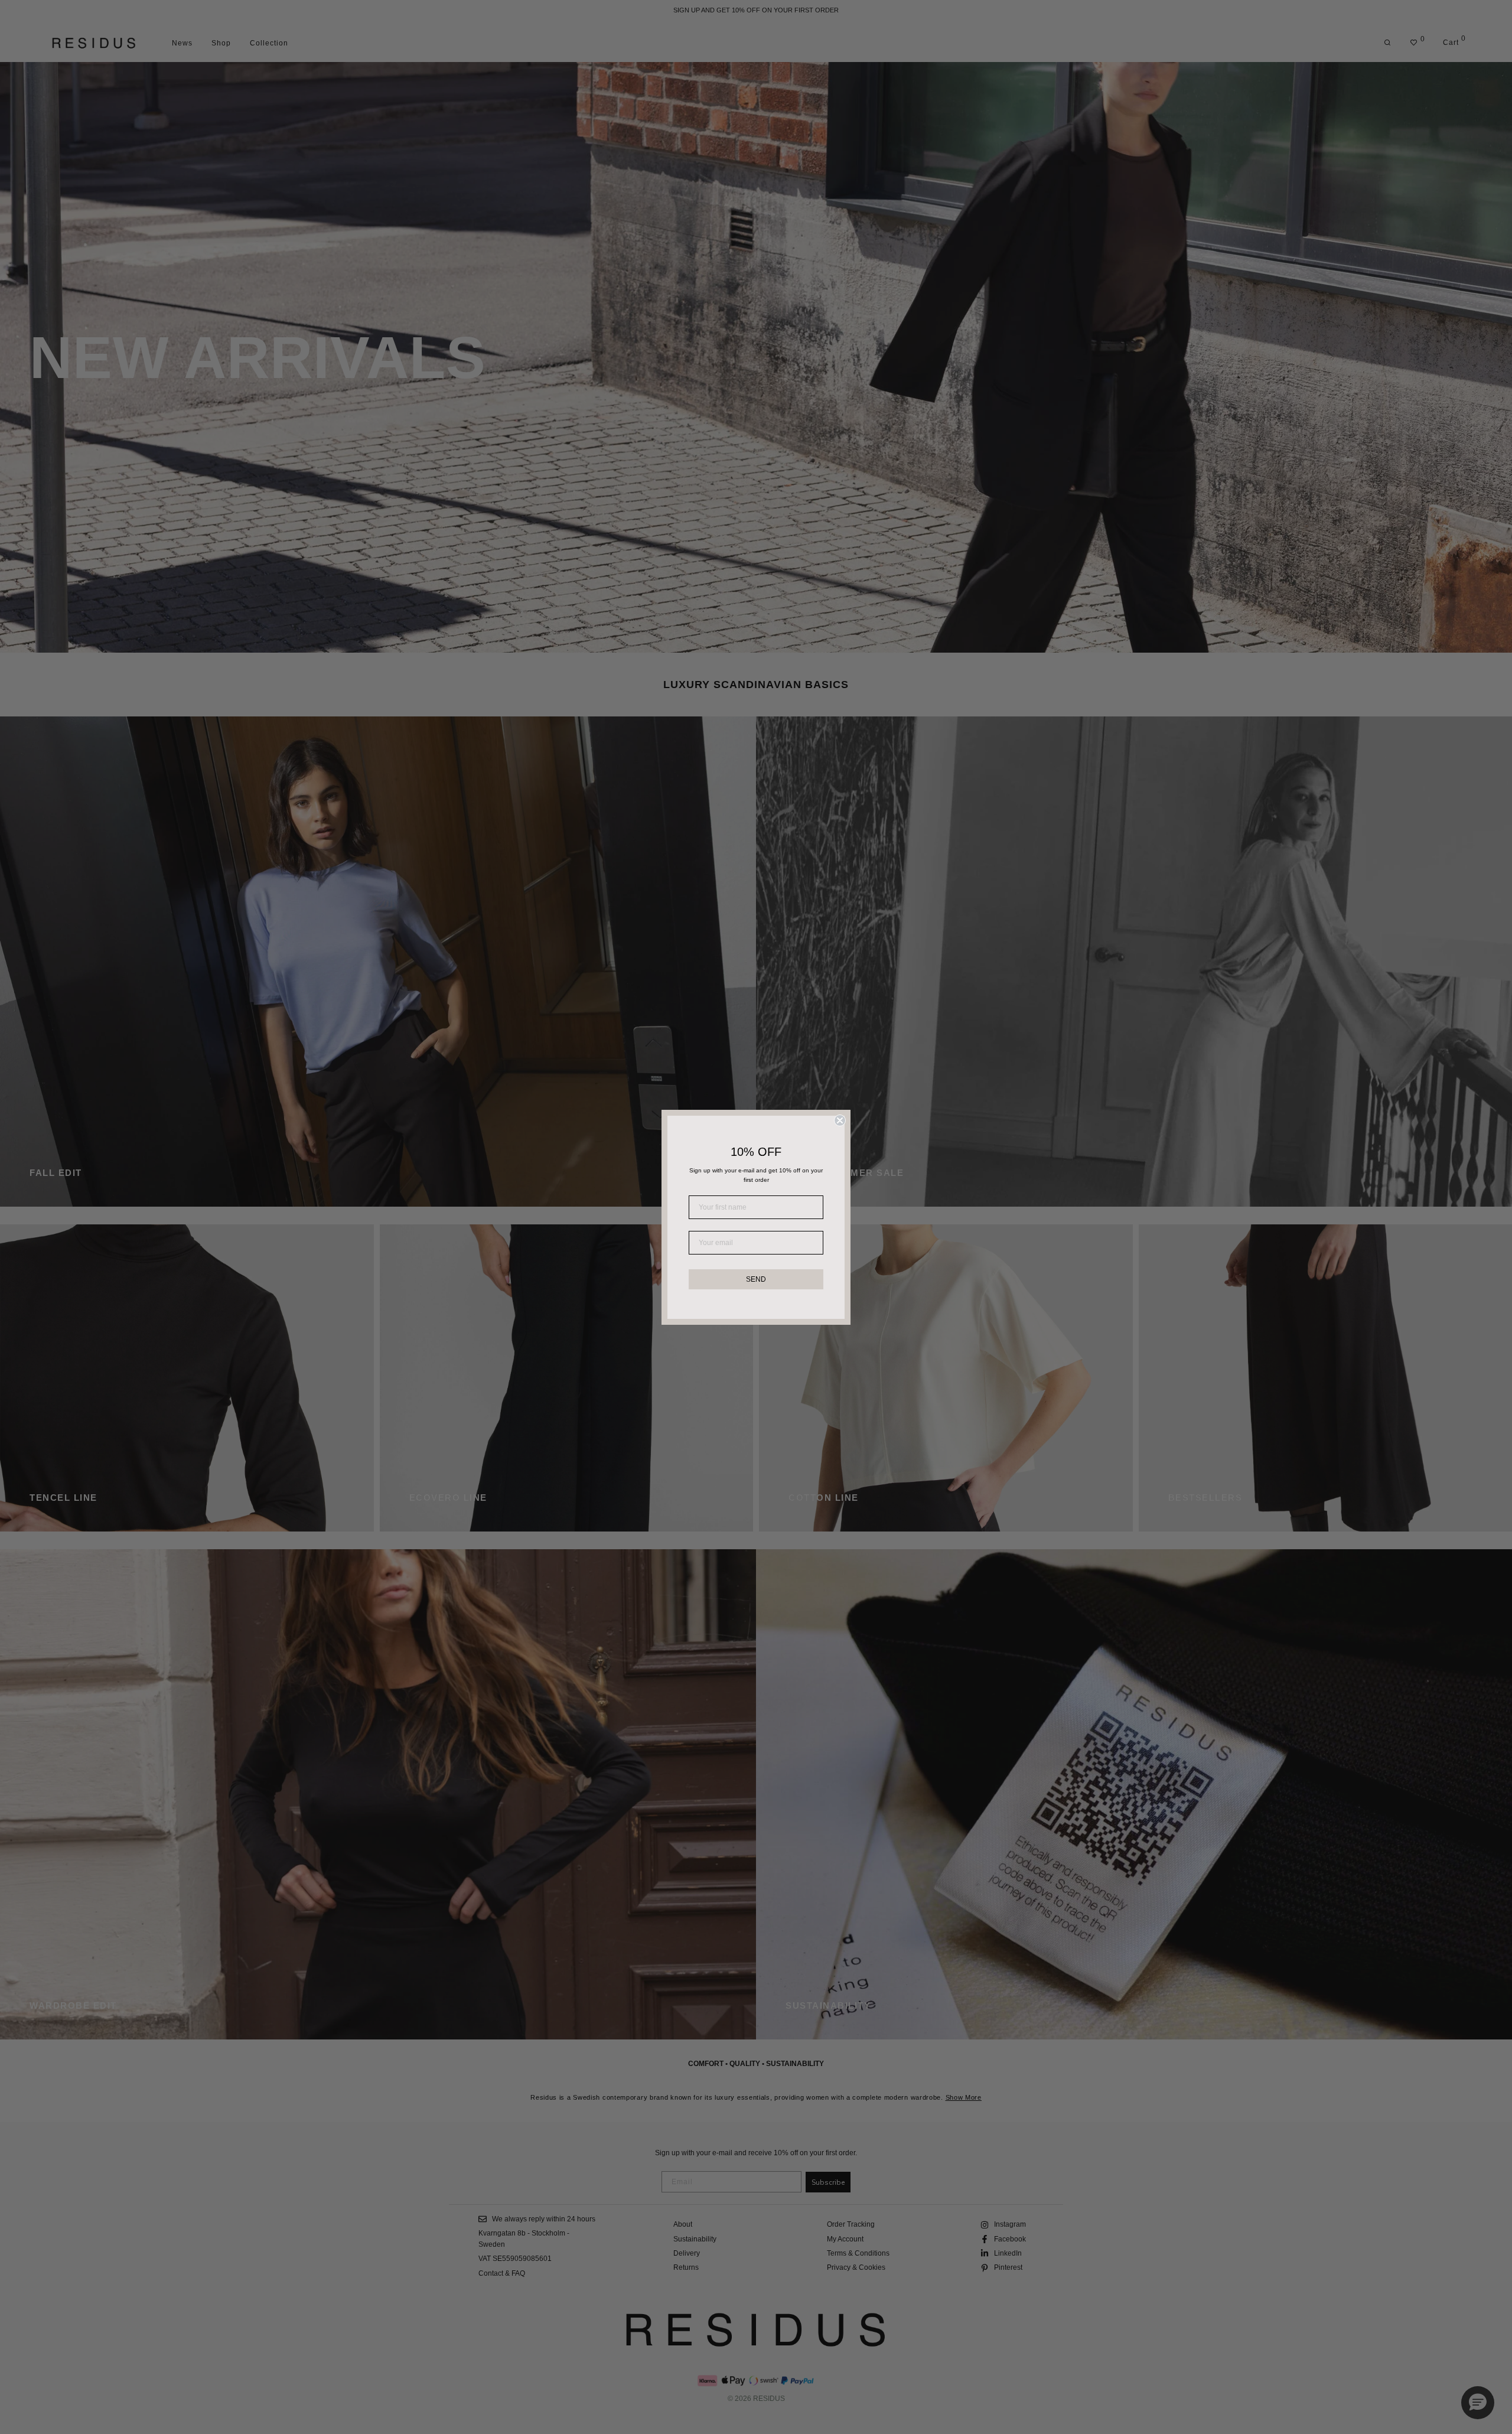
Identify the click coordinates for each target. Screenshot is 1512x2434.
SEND (756, 1279)
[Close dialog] (840, 1120)
